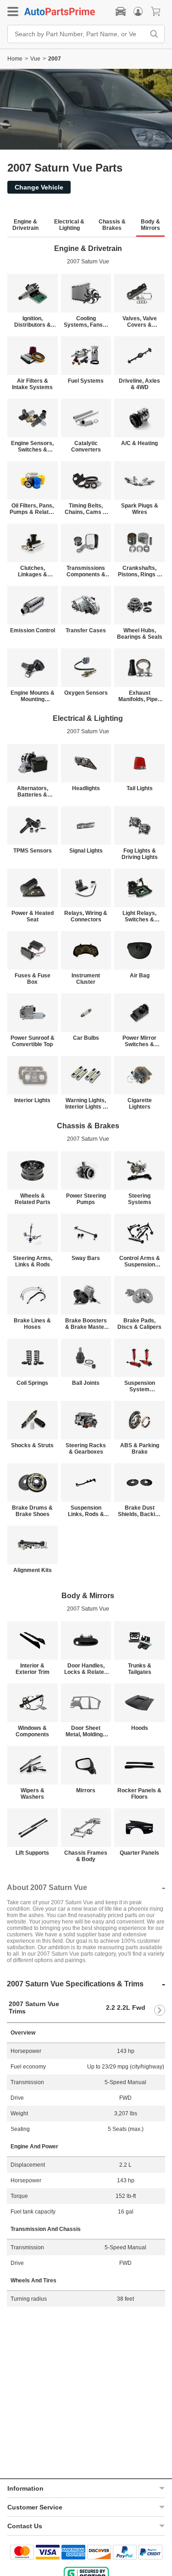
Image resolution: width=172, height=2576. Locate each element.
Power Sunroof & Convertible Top (33, 1041)
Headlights (86, 788)
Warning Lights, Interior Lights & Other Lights (86, 1104)
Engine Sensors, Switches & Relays (32, 446)
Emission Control (33, 630)
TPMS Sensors (33, 851)
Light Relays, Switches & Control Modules (140, 916)
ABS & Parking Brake (140, 1449)
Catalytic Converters (86, 446)
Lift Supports (32, 1853)
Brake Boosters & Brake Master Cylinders (86, 1324)
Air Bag (140, 976)
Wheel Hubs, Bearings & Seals (140, 634)
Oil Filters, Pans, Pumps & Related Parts (32, 509)
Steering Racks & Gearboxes (86, 1449)
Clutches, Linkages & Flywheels (33, 571)
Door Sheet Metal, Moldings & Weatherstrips (86, 1731)
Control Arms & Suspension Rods (140, 1261)
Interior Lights (32, 1100)
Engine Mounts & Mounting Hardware (33, 696)
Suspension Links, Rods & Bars (86, 1511)
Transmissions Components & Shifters (86, 571)
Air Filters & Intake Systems (32, 384)
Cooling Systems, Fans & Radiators (86, 322)
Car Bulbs (86, 1038)
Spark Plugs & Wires (140, 509)
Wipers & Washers (33, 1794)
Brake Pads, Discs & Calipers (139, 1324)
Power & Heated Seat (33, 916)
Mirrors (86, 1790)
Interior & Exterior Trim (33, 1669)
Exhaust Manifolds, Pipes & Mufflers (140, 696)
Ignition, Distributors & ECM (33, 322)
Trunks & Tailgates (140, 1669)
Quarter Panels (139, 1853)
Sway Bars (86, 1258)
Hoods (140, 1728)
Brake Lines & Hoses (32, 1324)
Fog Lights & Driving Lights (140, 854)
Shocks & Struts (32, 1445)
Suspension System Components (140, 1386)
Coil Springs (32, 1383)
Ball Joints (86, 1383)
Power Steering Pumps (86, 1199)
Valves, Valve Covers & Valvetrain (140, 322)
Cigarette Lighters (140, 1104)
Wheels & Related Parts (33, 1199)
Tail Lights (140, 788)
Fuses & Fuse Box (33, 979)
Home (15, 59)
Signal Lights (86, 851)
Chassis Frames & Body (86, 1856)
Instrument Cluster (86, 979)
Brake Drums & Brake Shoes (32, 1511)
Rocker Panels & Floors (139, 1794)
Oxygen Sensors (86, 693)
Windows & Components (32, 1731)
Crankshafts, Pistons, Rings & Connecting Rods (139, 571)
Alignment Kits (33, 1570)
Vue (35, 59)
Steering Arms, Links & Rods (33, 1261)
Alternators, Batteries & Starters (33, 792)
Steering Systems (140, 1199)
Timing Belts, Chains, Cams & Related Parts (86, 509)
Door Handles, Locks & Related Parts (86, 1669)
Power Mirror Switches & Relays (139, 1041)
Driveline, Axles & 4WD (139, 384)
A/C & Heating (139, 443)
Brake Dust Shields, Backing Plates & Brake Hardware (140, 1511)
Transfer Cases (86, 630)
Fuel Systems (86, 381)
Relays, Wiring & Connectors (86, 916)
